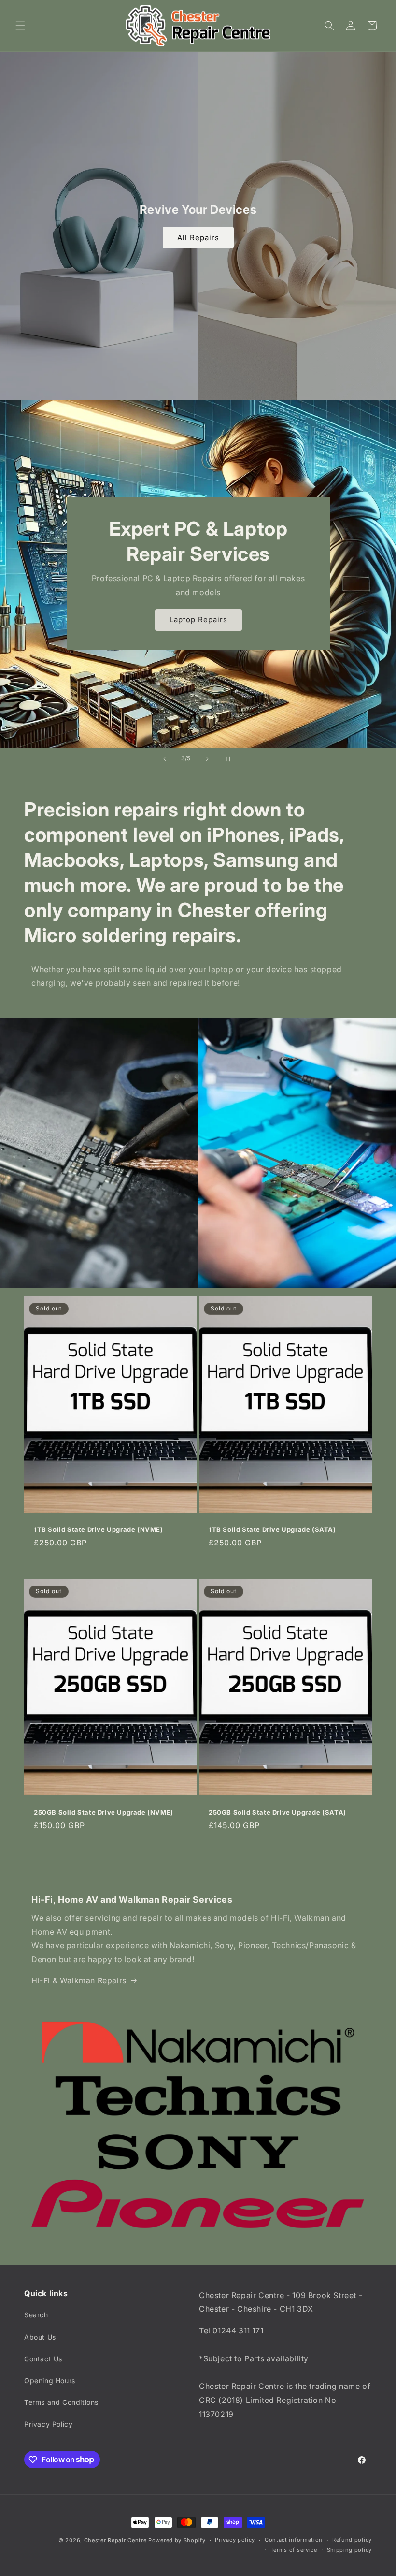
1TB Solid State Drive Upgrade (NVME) (99, 1529)
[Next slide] (207, 759)
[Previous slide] (165, 759)
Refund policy (352, 2540)
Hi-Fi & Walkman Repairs (79, 1980)
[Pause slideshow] (231, 759)
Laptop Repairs (198, 619)
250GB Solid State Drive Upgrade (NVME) (104, 1812)
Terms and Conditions (61, 2402)
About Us (40, 2337)
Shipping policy (350, 2550)
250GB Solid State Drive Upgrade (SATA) (277, 1812)
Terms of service (294, 2550)
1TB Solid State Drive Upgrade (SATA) (272, 1529)
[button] (20, 26)
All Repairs (198, 238)
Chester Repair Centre (115, 2540)
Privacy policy (235, 2540)
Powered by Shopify (177, 2540)
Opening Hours (50, 2380)
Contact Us (43, 2359)
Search (36, 2315)
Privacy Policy (48, 2424)
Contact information (294, 2540)
